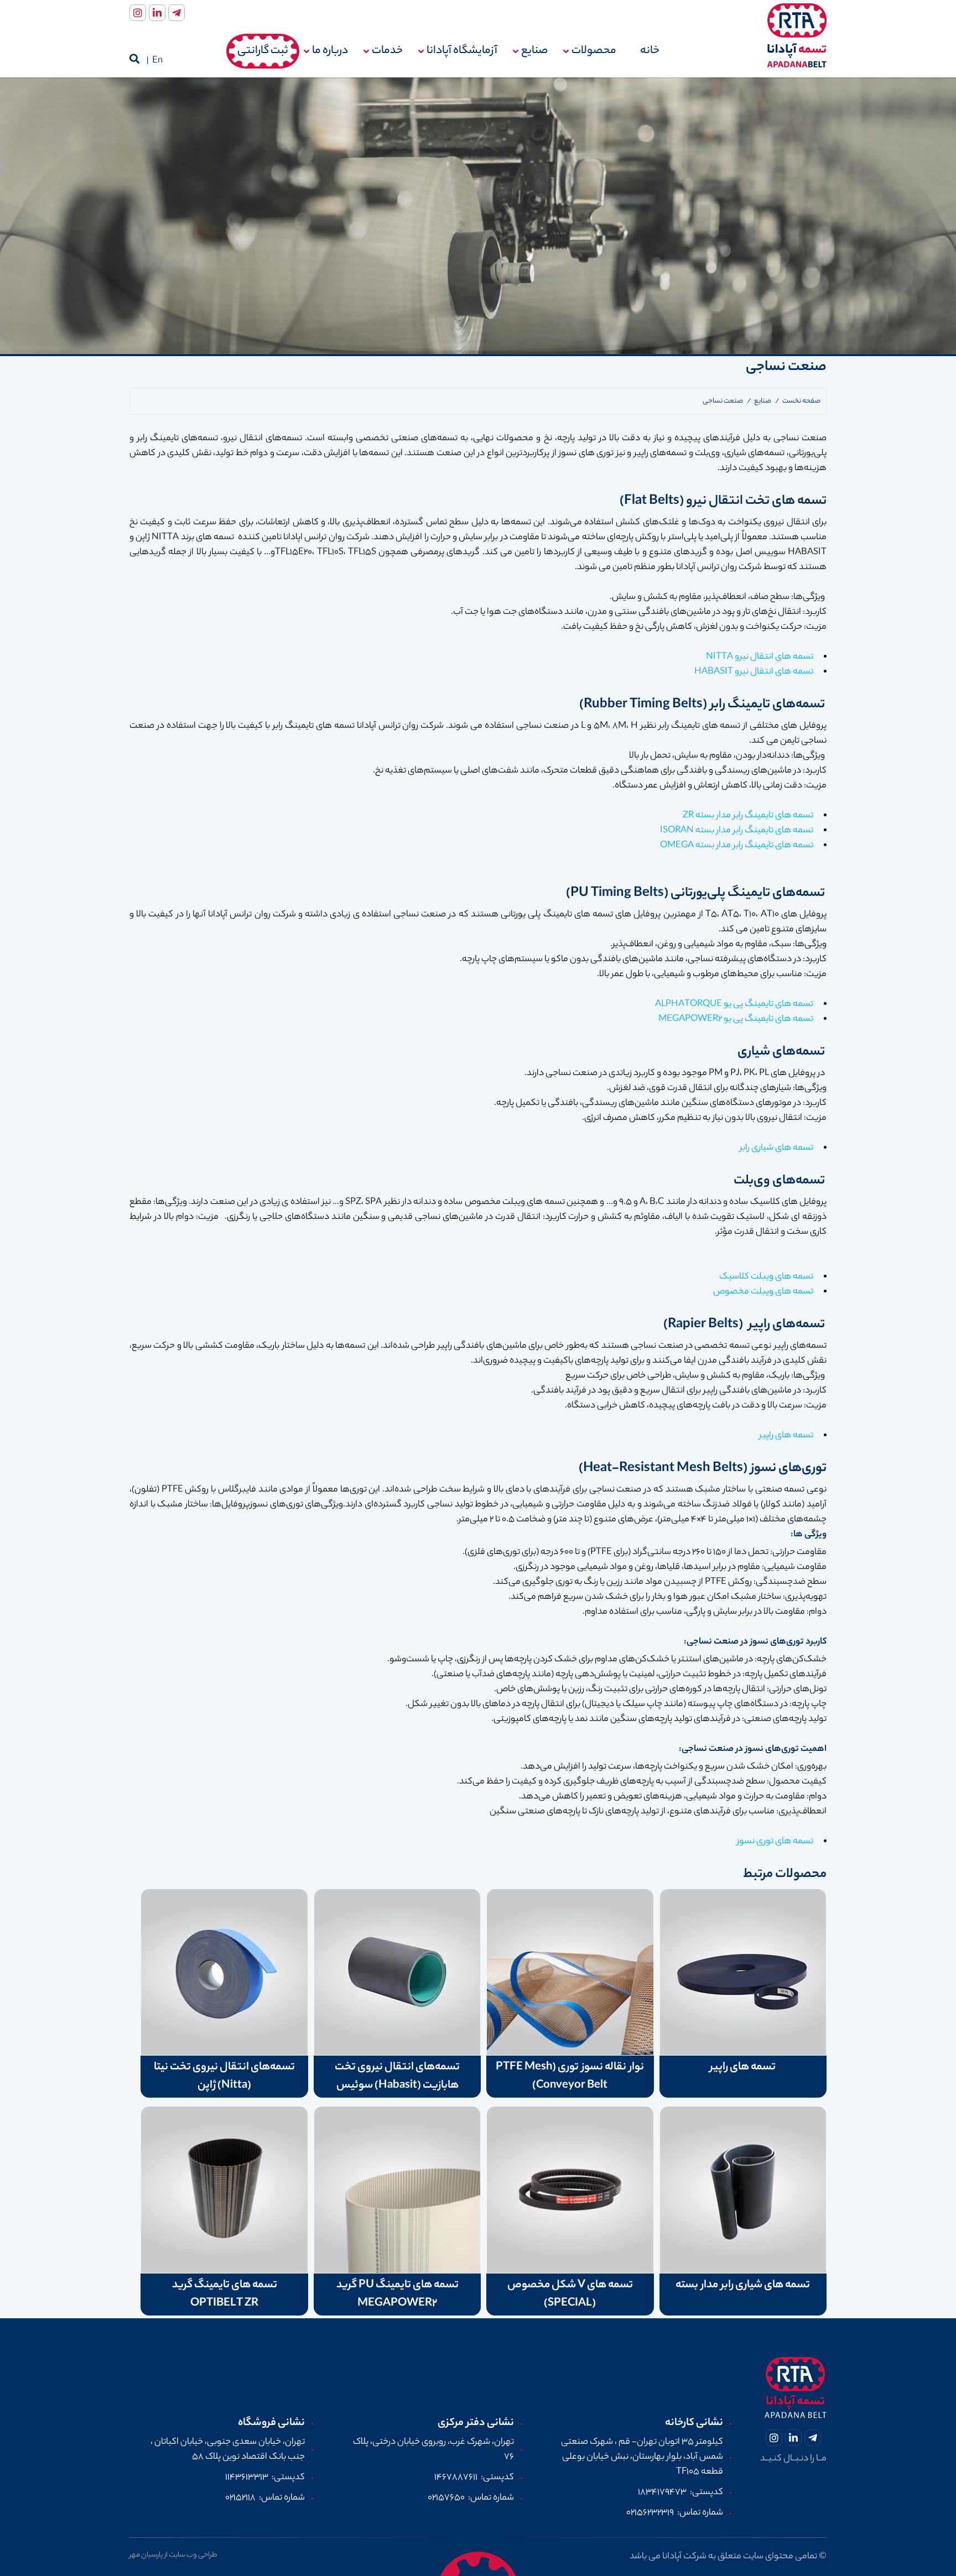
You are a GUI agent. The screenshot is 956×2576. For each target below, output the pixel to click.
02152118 (240, 2498)
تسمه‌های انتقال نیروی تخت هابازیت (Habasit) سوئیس (397, 2077)
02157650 (446, 2498)
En (157, 61)
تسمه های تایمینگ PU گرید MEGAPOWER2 (398, 2295)
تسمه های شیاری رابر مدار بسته (743, 2285)
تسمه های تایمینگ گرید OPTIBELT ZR (225, 2295)
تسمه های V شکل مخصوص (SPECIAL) (570, 2295)
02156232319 (650, 2513)
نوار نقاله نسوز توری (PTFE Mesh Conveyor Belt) (570, 2077)
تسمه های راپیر (743, 2067)
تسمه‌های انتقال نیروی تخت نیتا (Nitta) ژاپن (224, 2077)
